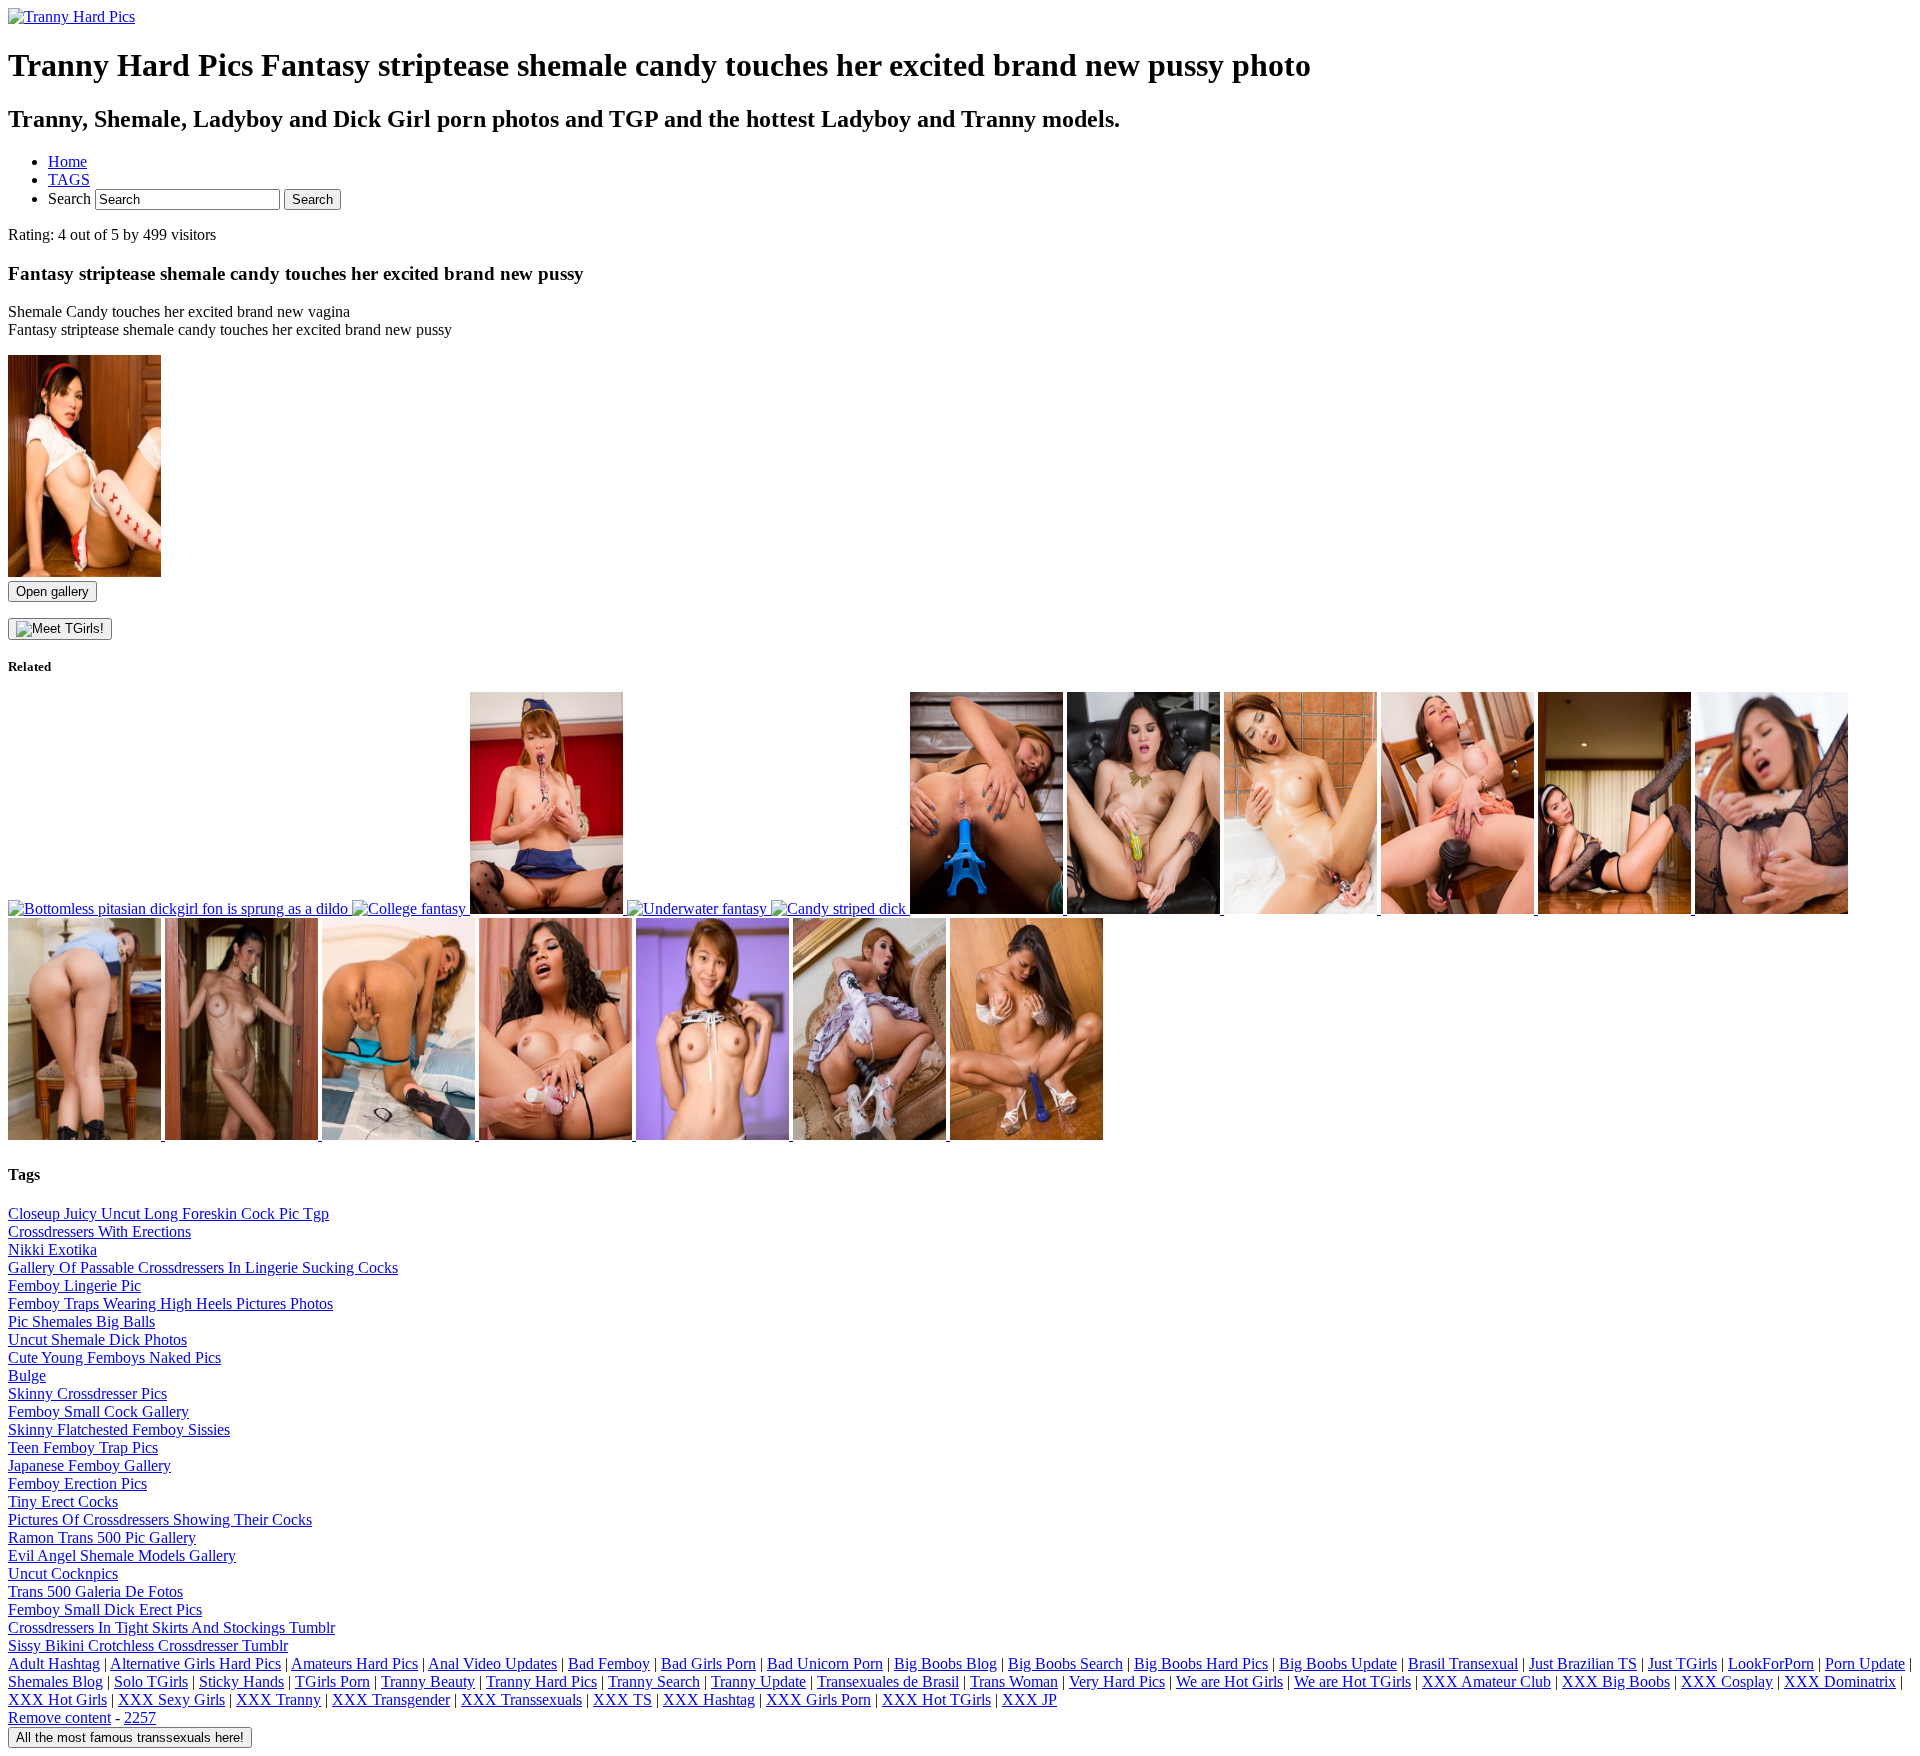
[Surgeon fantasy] (548, 908)
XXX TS (622, 1699)
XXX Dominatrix (1840, 1681)
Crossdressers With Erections (99, 1231)
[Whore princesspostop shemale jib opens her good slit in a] (871, 1134)
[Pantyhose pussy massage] (1459, 908)
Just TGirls (1682, 1663)
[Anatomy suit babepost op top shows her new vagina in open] (1771, 908)
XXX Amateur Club (1486, 1681)
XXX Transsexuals (521, 1699)
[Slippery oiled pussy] (1302, 908)
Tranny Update (758, 1681)
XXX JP (1029, 1699)
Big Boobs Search (1065, 1663)
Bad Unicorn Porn (825, 1663)
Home (67, 161)
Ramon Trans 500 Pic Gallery (102, 1537)
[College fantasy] (411, 908)
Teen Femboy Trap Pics (83, 1447)
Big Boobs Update (1338, 1663)
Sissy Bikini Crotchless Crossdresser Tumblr (148, 1645)
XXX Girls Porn (818, 1699)
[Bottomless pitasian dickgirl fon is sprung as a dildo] (180, 908)
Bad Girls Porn (708, 1663)
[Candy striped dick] (840, 908)
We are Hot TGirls (1352, 1681)
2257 (140, 1717)
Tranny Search (654, 1681)
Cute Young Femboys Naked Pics (114, 1357)
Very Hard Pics (1117, 1681)
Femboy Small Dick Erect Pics (105, 1609)
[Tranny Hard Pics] (71, 16)
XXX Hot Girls (57, 1699)
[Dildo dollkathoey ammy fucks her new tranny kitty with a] (400, 1134)
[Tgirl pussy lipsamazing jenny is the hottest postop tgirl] (1616, 908)
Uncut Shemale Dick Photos (97, 1339)
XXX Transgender (391, 1699)
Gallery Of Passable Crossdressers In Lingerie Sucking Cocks (203, 1267)
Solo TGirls (151, 1681)
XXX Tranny (278, 1699)
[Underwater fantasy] (699, 908)
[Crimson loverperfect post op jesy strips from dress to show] (243, 1134)
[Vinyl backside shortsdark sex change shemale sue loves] (1026, 1134)
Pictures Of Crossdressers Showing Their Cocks (160, 1519)
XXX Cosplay (1727, 1681)
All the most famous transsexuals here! (130, 1737)
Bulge (27, 1375)
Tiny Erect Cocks (63, 1501)
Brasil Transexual (1463, 1663)
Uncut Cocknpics (63, 1573)
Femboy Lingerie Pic (74, 1285)
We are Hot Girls (1229, 1681)
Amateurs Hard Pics (354, 1663)
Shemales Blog (55, 1681)
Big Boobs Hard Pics (1201, 1663)
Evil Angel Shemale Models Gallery (122, 1555)
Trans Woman (1014, 1681)
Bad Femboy (609, 1663)
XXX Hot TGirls (936, 1699)
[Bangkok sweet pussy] (1145, 908)
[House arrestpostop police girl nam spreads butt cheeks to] (86, 1134)
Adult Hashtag (54, 1663)
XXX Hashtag (709, 1699)
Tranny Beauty (428, 1681)
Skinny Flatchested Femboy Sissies (119, 1429)
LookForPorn (1771, 1663)
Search (71, 198)
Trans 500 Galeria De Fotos (95, 1591)
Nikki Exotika (52, 1249)
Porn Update (1865, 1663)
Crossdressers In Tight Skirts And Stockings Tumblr (171, 1627)
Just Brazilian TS (1583, 1663)
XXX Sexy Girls (171, 1699)
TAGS (69, 179)
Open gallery (52, 591)
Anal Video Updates (492, 1663)
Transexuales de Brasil (888, 1681)
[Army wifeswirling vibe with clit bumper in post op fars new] (557, 1134)
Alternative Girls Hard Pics (195, 1663)
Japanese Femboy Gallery (89, 1465)
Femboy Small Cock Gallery (98, 1411)
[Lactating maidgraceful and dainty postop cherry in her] (714, 1134)
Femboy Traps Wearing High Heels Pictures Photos (170, 1303)
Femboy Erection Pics (77, 1483)
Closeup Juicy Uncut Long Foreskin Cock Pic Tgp (168, 1213)
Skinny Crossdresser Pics (87, 1393)
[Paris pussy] (988, 908)
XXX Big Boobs (1616, 1681)
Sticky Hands (241, 1681)
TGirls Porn (332, 1681)
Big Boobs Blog (945, 1663)
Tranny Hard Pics (541, 1681)
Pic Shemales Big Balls (81, 1321)
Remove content (59, 1717)
